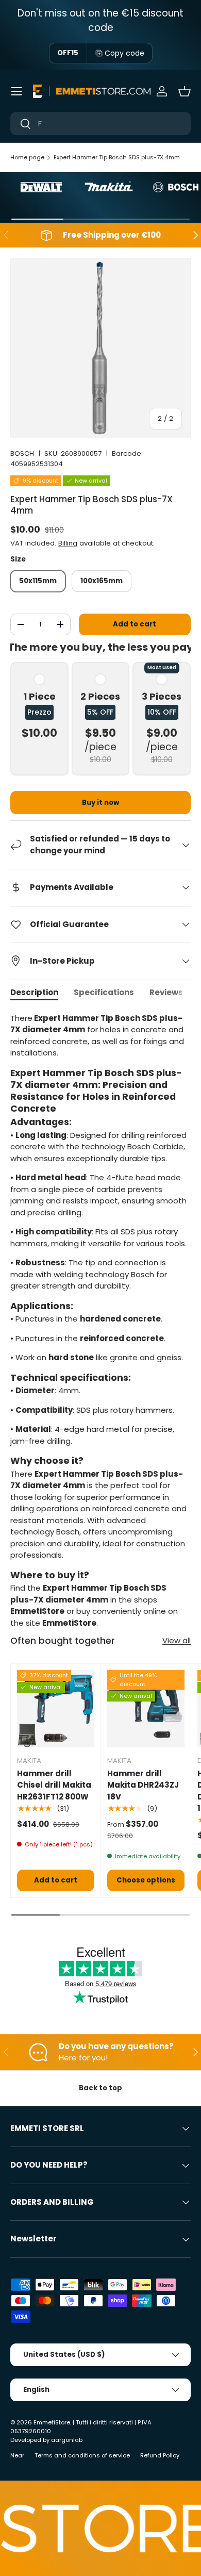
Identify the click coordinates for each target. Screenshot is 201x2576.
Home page (27, 157)
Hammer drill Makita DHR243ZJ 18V (143, 1785)
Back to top (100, 2088)
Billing (68, 543)
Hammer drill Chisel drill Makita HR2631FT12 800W (54, 1785)
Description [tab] (34, 992)
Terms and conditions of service (82, 2455)
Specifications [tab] (104, 992)
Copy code (124, 53)
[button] (185, 91)
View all (177, 1640)
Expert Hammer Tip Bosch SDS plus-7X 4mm (117, 157)
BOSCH (22, 453)
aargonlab (67, 2440)
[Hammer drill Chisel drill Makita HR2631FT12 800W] (56, 1709)
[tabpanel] (100, 1321)
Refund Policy (160, 2455)
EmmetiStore (52, 2422)
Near (17, 2455)
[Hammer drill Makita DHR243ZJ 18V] (146, 1709)
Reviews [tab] (166, 992)
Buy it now (100, 803)
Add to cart (135, 624)
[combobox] (100, 123)
